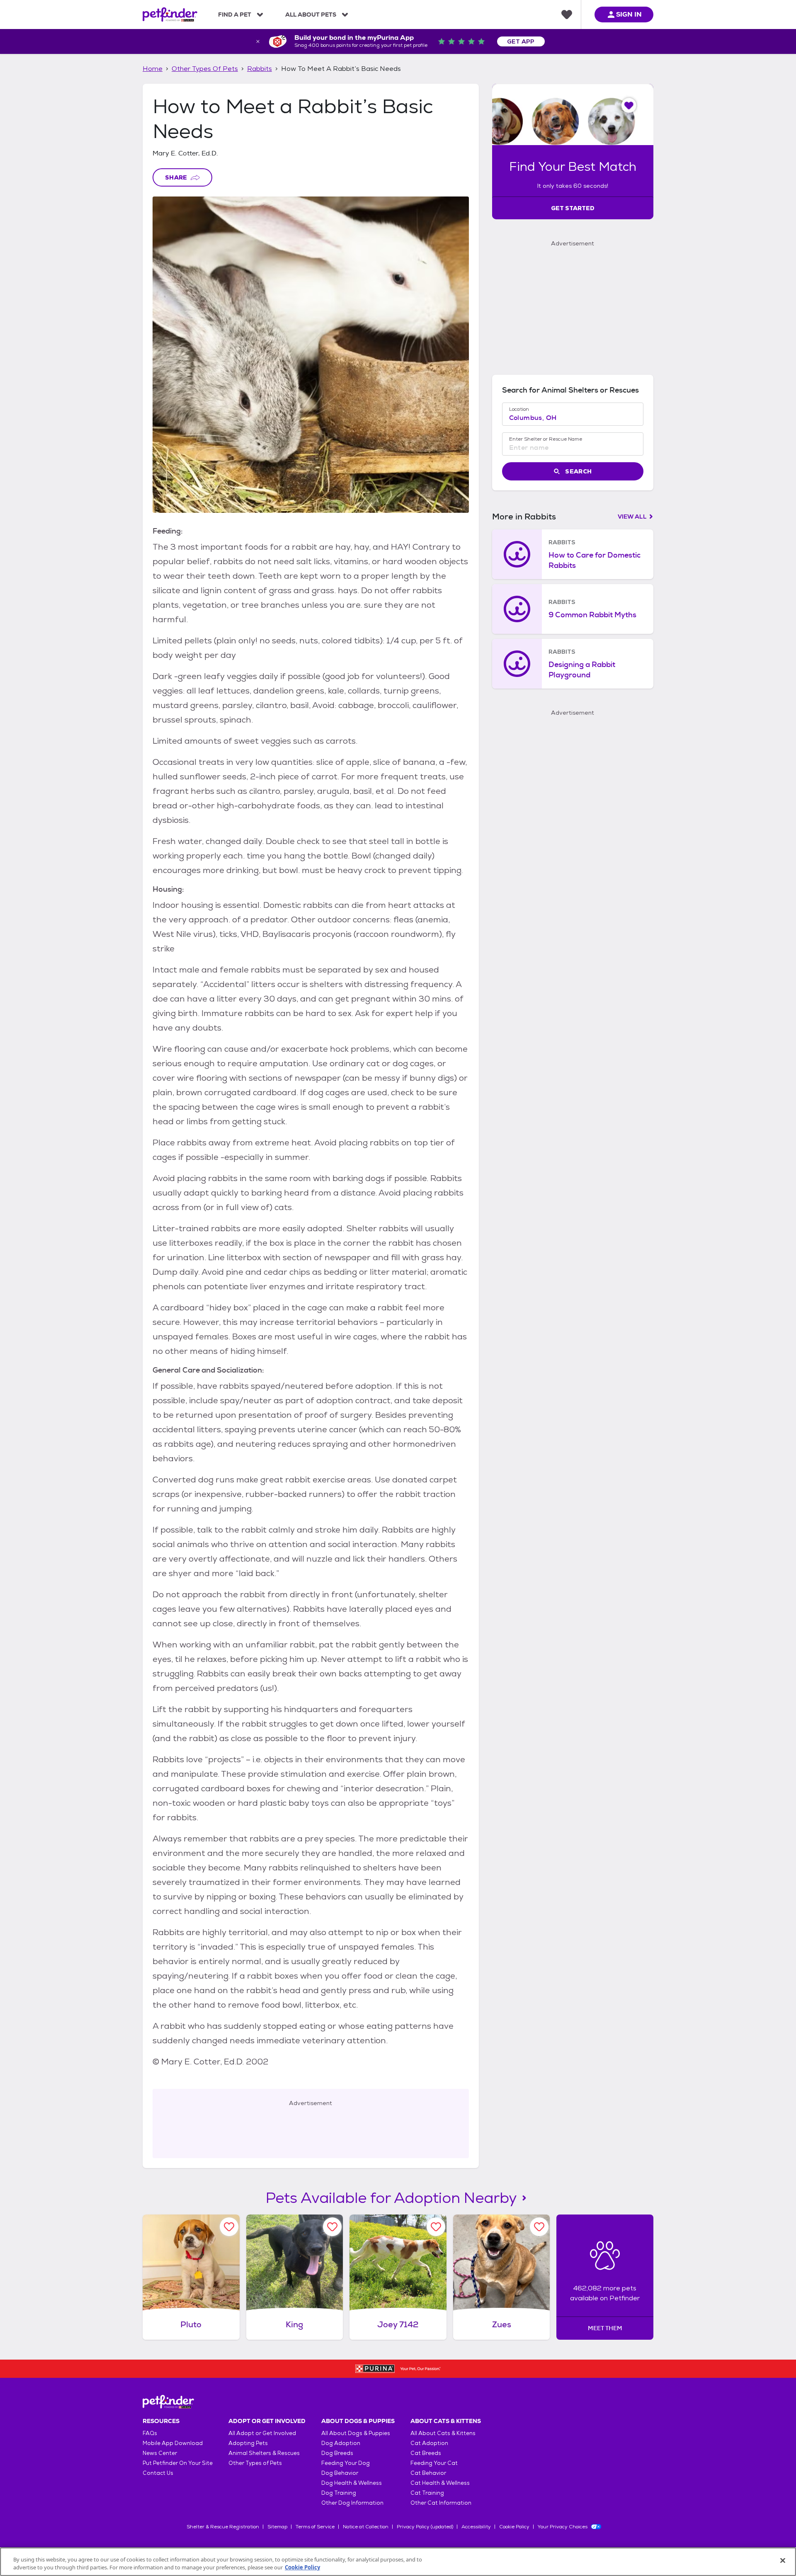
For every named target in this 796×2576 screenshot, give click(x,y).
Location (519, 409)
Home (153, 69)
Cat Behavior (428, 2473)
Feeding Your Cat (434, 2463)
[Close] (783, 2561)
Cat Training (427, 2493)
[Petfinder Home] (170, 15)
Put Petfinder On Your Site (178, 2463)
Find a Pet (235, 15)
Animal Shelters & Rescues (264, 2453)
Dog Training (339, 2493)
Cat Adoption (429, 2443)
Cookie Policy (514, 2527)
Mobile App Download (173, 2443)
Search (578, 471)
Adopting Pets (248, 2443)
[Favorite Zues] (539, 2227)
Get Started (573, 208)
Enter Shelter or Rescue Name (546, 439)
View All (632, 517)
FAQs (150, 2433)
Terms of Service (315, 2527)
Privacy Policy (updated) (425, 2527)
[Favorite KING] (332, 2227)
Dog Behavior (340, 2473)
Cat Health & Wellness (440, 2483)
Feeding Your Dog (346, 2463)
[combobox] (573, 418)
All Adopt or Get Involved (262, 2433)
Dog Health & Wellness (352, 2483)
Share (176, 177)
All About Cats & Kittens (443, 2433)
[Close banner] (258, 41)
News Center (160, 2453)
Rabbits (260, 69)
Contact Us (158, 2473)
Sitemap (277, 2527)
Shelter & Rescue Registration (223, 2527)
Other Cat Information (441, 2503)
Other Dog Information (352, 2503)
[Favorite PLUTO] (229, 2227)
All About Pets (311, 15)
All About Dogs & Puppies (356, 2433)
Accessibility (476, 2527)
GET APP (521, 41)
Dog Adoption (341, 2443)
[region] (398, 2562)
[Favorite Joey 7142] (436, 2227)
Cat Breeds (426, 2453)
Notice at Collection (366, 2527)
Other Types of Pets (205, 69)
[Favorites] (567, 15)
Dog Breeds (337, 2453)
